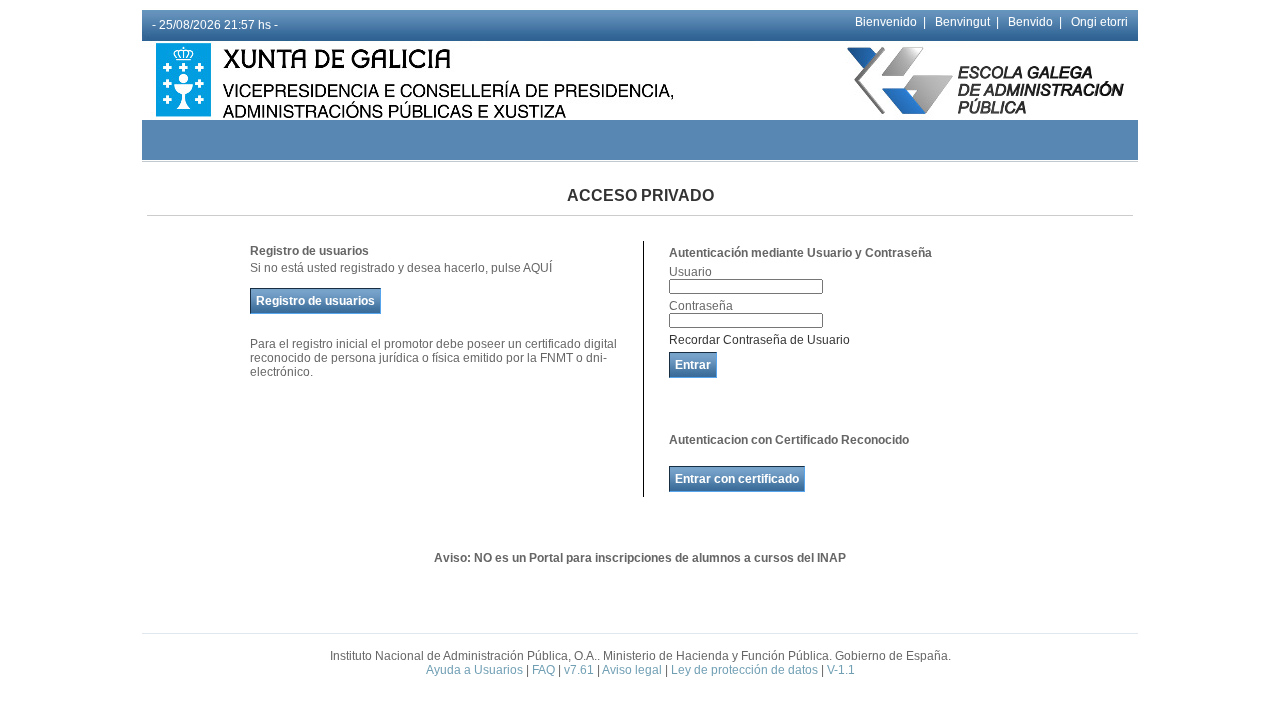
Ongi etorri (1099, 22)
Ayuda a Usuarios (474, 670)
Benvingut (962, 22)
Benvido (1030, 22)
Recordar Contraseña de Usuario (759, 340)
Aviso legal (632, 670)
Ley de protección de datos (744, 670)
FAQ (543, 670)
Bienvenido (886, 22)
